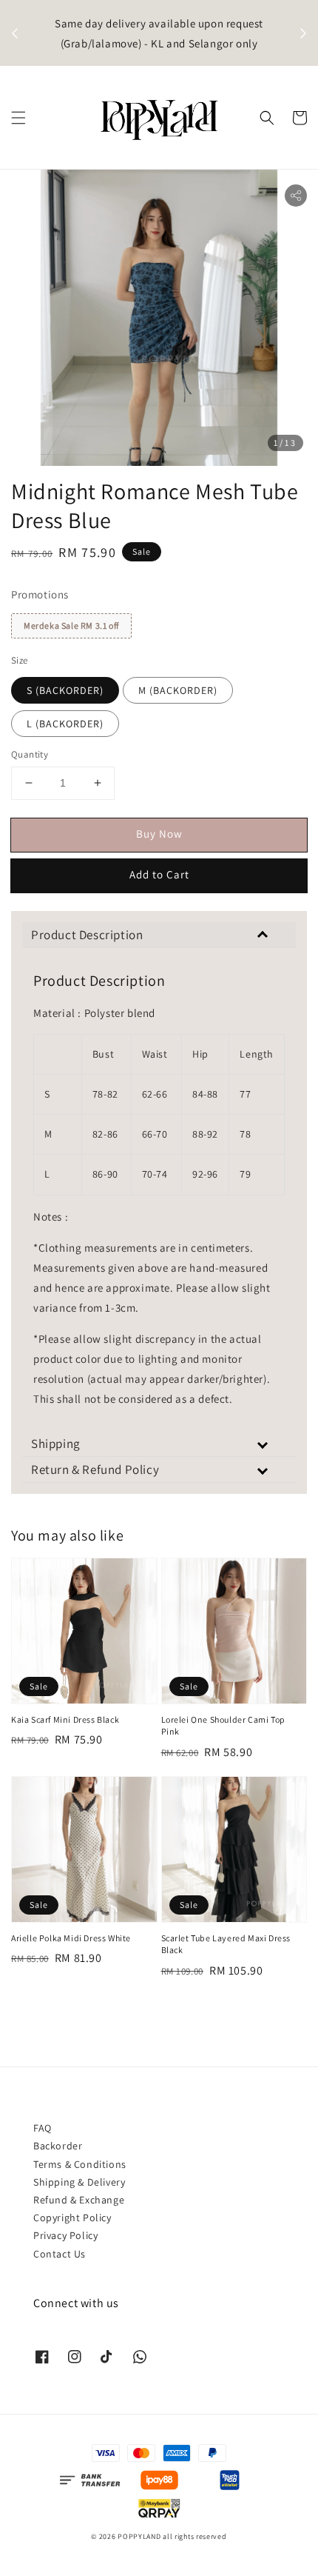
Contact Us (60, 2254)
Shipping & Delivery (79, 2182)
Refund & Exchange (79, 2200)
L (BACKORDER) (65, 724)
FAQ (43, 2128)
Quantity (30, 754)
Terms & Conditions (80, 2164)
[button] (18, 118)
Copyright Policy (72, 2218)
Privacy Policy (65, 2235)
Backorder (58, 2146)
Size (20, 660)
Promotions (40, 594)
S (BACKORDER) (65, 690)
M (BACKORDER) (178, 690)
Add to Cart (159, 874)
